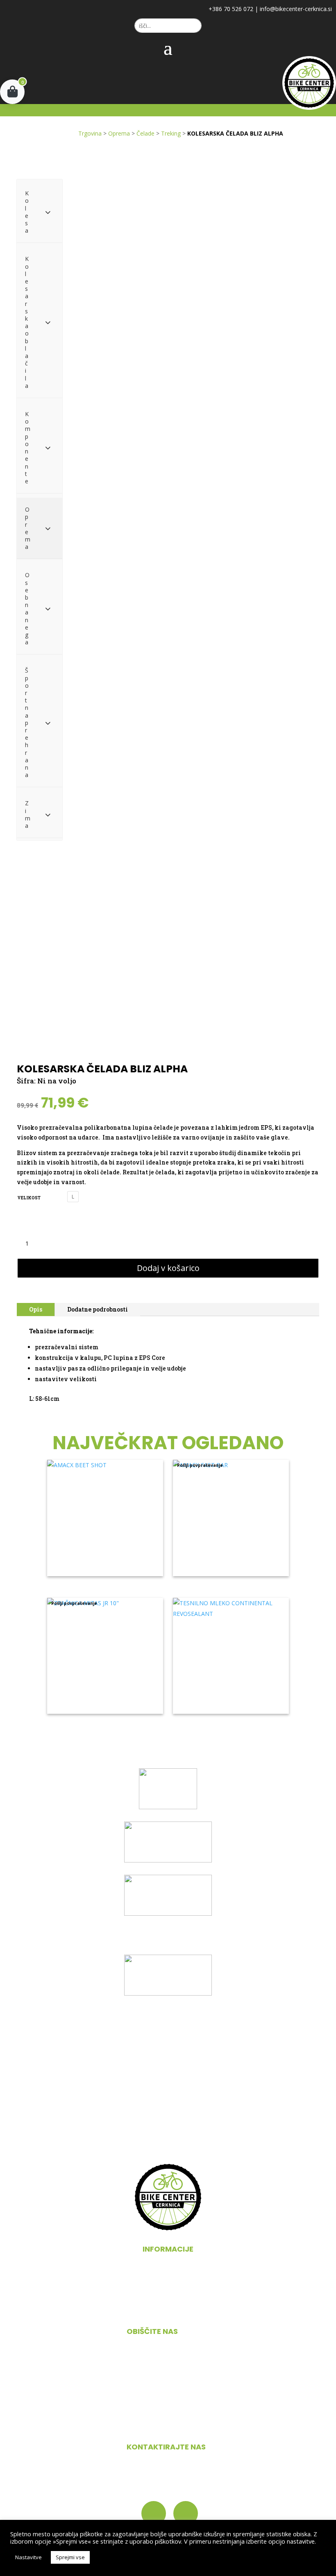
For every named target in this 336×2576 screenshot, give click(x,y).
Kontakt (168, 2309)
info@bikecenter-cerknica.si (296, 9)
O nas (168, 2277)
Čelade (145, 133)
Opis (36, 1309)
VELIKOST (29, 1198)
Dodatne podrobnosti (98, 1309)
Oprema (119, 133)
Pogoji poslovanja (168, 2293)
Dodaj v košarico (168, 1268)
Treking (171, 133)
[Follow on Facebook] (154, 2513)
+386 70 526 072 (231, 9)
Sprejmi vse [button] (70, 2557)
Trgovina (90, 133)
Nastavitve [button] (28, 2557)
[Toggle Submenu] (48, 212)
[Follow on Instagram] (186, 2513)
